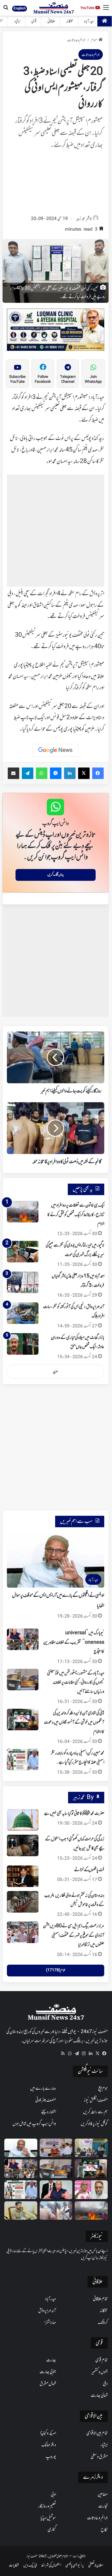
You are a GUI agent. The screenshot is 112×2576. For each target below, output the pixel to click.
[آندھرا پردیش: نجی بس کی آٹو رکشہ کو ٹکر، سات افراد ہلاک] (23, 1313)
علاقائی (51, 21)
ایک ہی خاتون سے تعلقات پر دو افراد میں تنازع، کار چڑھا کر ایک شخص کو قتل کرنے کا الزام (76, 1215)
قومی (34, 21)
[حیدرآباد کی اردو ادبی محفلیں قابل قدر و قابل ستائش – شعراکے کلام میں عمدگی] (91, 2148)
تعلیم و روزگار (47, 2506)
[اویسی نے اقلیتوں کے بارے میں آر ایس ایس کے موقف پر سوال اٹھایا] (21, 2148)
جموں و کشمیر (100, 2372)
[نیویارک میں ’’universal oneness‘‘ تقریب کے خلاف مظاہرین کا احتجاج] (23, 1639)
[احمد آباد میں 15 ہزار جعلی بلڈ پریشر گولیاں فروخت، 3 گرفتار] (23, 1282)
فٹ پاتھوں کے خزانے (89, 1870)
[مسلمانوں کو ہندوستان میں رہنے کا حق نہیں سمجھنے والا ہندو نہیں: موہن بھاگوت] (56, 2190)
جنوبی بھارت (48, 2372)
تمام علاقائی (100, 2299)
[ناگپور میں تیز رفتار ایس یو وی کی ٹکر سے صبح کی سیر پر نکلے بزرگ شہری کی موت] (23, 1252)
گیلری (52, 2530)
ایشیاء (17, 21)
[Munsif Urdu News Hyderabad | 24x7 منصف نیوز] (54, 8)
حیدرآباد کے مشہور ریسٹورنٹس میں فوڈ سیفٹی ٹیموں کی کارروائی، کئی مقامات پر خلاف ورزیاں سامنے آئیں (76, 1683)
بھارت (51, 2360)
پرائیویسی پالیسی (75, 2566)
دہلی (105, 2384)
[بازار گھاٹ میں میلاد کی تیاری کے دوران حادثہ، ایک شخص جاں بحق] (23, 1344)
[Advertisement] (56, 184)
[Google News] (55, 750)
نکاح (104, 2530)
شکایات (14, 2566)
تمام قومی (102, 2360)
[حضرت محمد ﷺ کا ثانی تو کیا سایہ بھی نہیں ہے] (23, 1820)
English (20, 8)
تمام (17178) (56, 1970)
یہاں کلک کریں (56, 875)
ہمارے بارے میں (43, 2089)
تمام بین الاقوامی (97, 2433)
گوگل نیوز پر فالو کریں (94, 2124)
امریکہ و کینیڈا (48, 2433)
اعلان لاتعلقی (96, 2566)
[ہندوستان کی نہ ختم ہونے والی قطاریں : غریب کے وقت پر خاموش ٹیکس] (23, 1902)
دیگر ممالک (49, 2445)
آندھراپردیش (47, 2311)
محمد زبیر (80, 219)
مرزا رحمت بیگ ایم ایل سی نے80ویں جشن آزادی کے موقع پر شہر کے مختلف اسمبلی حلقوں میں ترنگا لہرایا (74, 1935)
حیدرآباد (89, 21)
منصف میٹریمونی (46, 2100)
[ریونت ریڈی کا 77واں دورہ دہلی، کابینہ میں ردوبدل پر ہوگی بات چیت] (21, 2211)
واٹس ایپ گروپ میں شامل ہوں (34, 2124)
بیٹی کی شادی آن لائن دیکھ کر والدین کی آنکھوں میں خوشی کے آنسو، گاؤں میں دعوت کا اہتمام (74, 1723)
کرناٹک (103, 2323)
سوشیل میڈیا (48, 2518)
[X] (97, 2053)
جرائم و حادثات (76, 40)
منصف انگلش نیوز (96, 2100)
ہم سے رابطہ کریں (95, 2112)
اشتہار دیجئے (49, 2112)
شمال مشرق (48, 2384)
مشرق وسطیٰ (99, 2457)
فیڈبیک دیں (30, 2566)
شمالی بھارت (99, 2396)
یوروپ (51, 2457)
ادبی (53, 2495)
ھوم (94, 40)
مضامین (103, 2495)
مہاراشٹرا (50, 2323)
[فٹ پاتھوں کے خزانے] (23, 1876)
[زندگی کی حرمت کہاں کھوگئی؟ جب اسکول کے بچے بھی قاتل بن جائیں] (23, 1845)
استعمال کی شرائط (51, 2566)
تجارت (103, 2506)
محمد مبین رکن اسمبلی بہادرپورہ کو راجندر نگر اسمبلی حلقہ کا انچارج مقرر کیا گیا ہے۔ (78, 1758)
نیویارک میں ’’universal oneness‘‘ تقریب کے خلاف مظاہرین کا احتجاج (74, 1642)
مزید (55, 1372)
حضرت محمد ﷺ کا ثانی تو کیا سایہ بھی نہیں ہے (74, 1814)
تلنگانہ (70, 21)
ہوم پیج (103, 2089)
